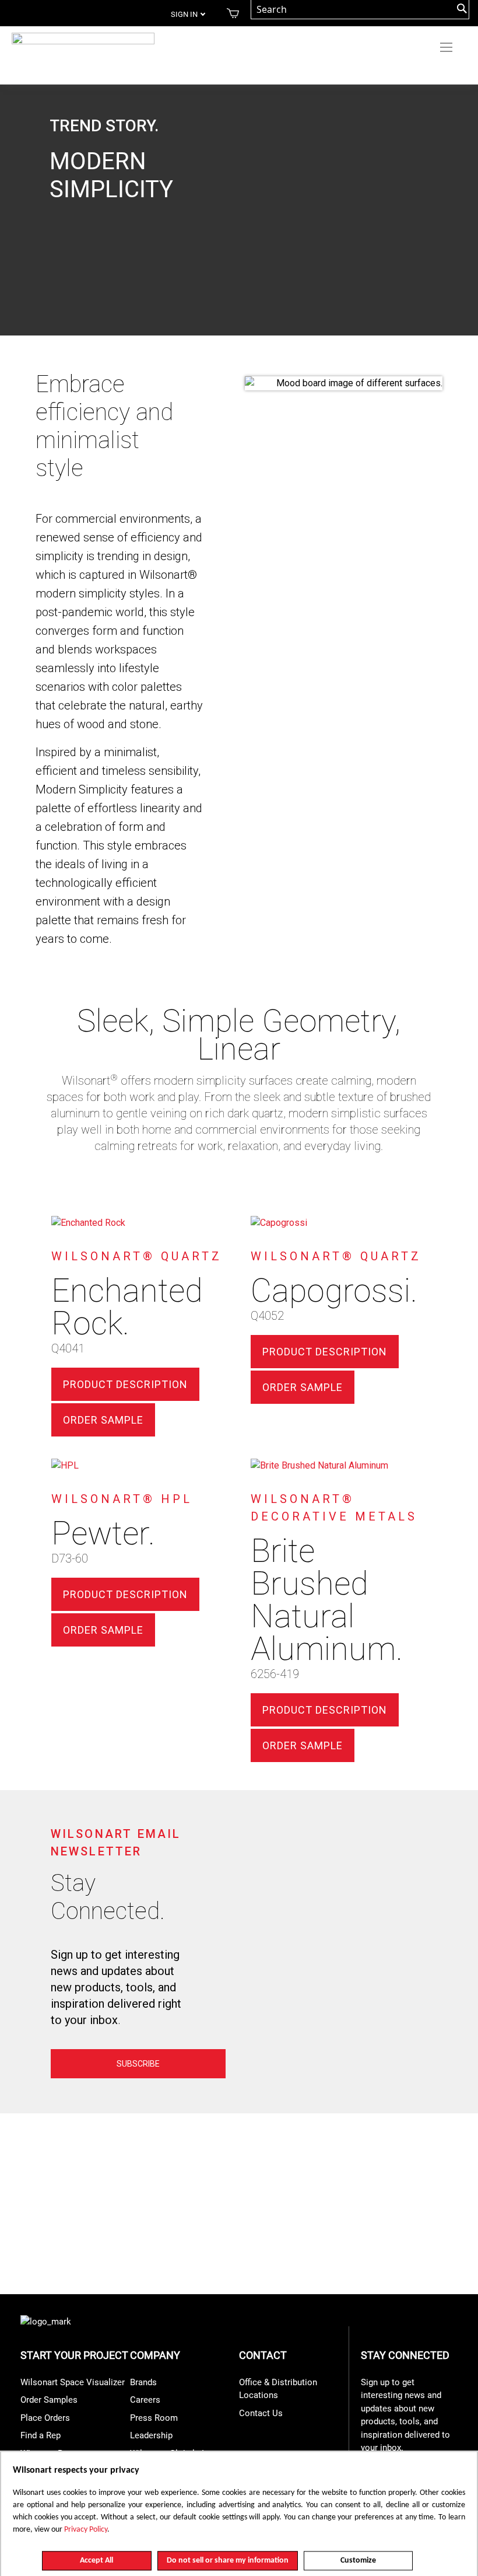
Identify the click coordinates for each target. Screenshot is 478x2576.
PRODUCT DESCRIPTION (125, 1384)
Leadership (151, 2435)
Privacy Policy (86, 2530)
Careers (145, 2400)
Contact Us (261, 2413)
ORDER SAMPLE (103, 1420)
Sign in (184, 14)
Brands (143, 2382)
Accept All (96, 2561)
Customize (358, 2561)
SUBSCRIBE (138, 2064)
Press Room (154, 2418)
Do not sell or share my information (228, 2561)
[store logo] (83, 43)
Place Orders (45, 2418)
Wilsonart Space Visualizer (73, 2382)
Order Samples (49, 2400)
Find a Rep (41, 2435)
